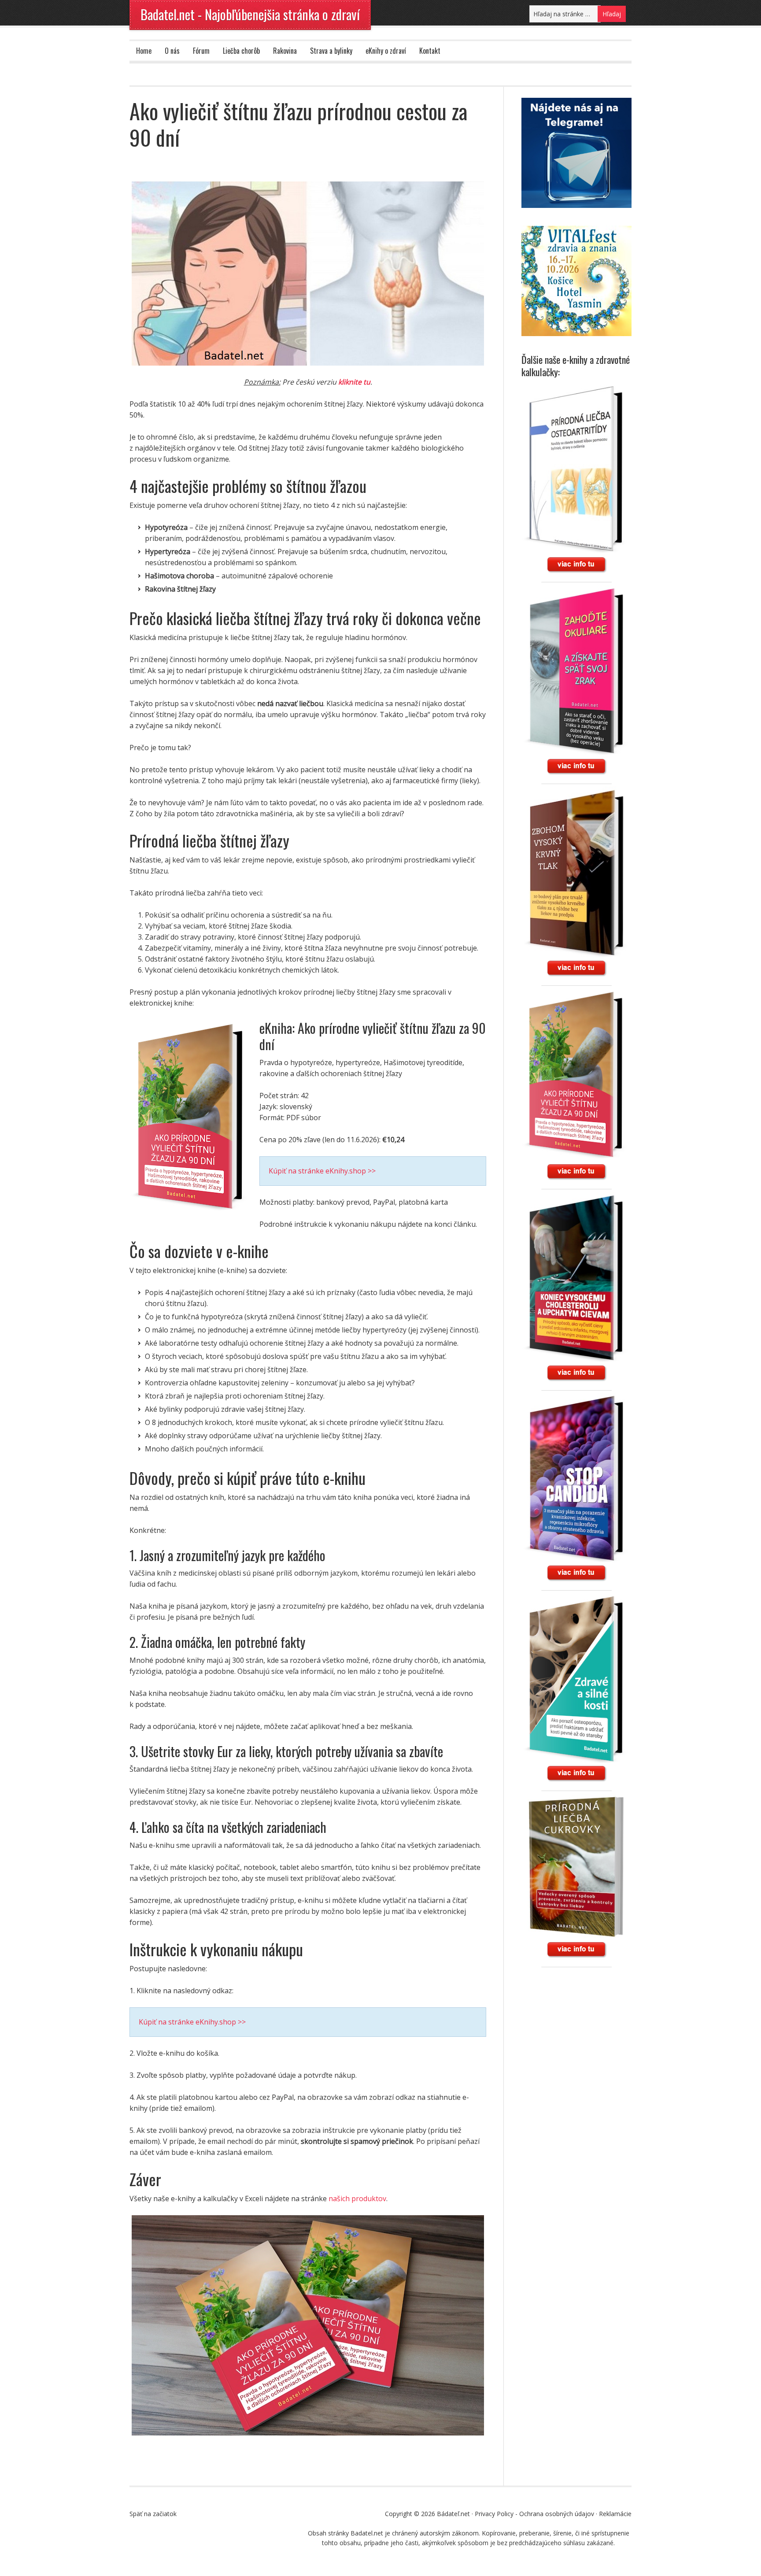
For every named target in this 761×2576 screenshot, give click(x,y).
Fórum (201, 51)
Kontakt (430, 51)
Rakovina (285, 51)
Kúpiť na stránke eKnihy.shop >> (322, 1171)
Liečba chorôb (241, 51)
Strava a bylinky (331, 51)
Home (144, 51)
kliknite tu (354, 382)
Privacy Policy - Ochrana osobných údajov (534, 2514)
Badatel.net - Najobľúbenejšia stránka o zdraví (250, 14)
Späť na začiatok (153, 2514)
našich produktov (357, 2198)
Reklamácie (615, 2514)
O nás (172, 51)
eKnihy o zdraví (386, 51)
